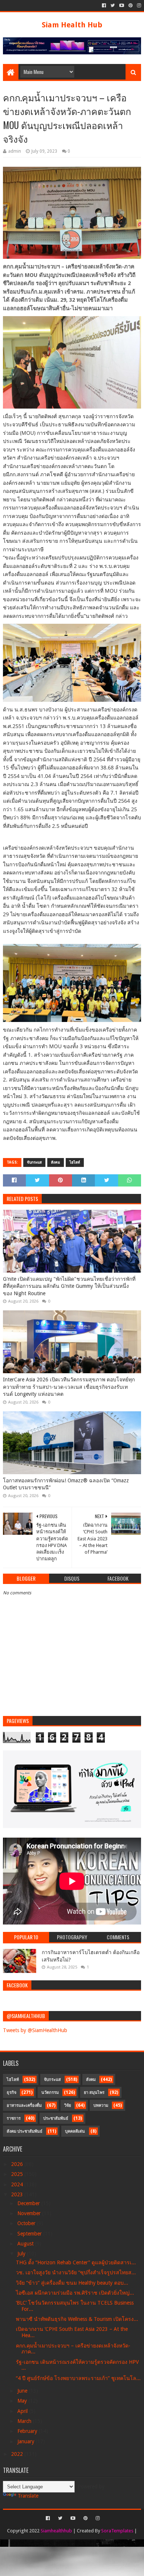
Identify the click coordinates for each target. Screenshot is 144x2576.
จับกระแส (34, 1162)
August (26, 2244)
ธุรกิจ (11, 2093)
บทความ (101, 2106)
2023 (18, 2194)
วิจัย (68, 2106)
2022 (18, 2454)
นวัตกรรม (50, 2093)
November (30, 2213)
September (30, 2234)
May (23, 2401)
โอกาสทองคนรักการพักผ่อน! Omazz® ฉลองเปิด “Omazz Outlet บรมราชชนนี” (66, 1484)
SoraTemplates (117, 2531)
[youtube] (122, 6)
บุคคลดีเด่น (75, 2131)
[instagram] (138, 6)
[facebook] (104, 6)
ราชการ (14, 2118)
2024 (18, 2184)
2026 (18, 2164)
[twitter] (113, 6)
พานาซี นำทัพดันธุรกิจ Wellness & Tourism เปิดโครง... (77, 2319)
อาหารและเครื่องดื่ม (24, 2106)
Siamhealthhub (56, 2531)
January (27, 2441)
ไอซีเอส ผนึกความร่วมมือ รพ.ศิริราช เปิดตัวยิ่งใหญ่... (75, 2293)
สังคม (56, 1162)
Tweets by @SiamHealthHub (35, 2030)
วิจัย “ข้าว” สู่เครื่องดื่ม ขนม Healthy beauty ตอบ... (72, 2283)
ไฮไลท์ (75, 1162)
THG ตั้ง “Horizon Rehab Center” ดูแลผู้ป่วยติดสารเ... (76, 2262)
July (22, 2254)
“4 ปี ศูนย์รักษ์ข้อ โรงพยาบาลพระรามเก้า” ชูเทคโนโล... (78, 2378)
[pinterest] (131, 6)
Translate (28, 2496)
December (29, 2203)
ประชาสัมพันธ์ (56, 2118)
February (28, 2431)
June (23, 2391)
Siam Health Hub (72, 25)
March (25, 2421)
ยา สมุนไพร (94, 2093)
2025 (18, 2174)
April (23, 2411)
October (27, 2223)
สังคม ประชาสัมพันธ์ (25, 2131)
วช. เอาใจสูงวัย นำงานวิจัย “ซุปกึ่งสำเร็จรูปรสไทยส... (76, 2272)
